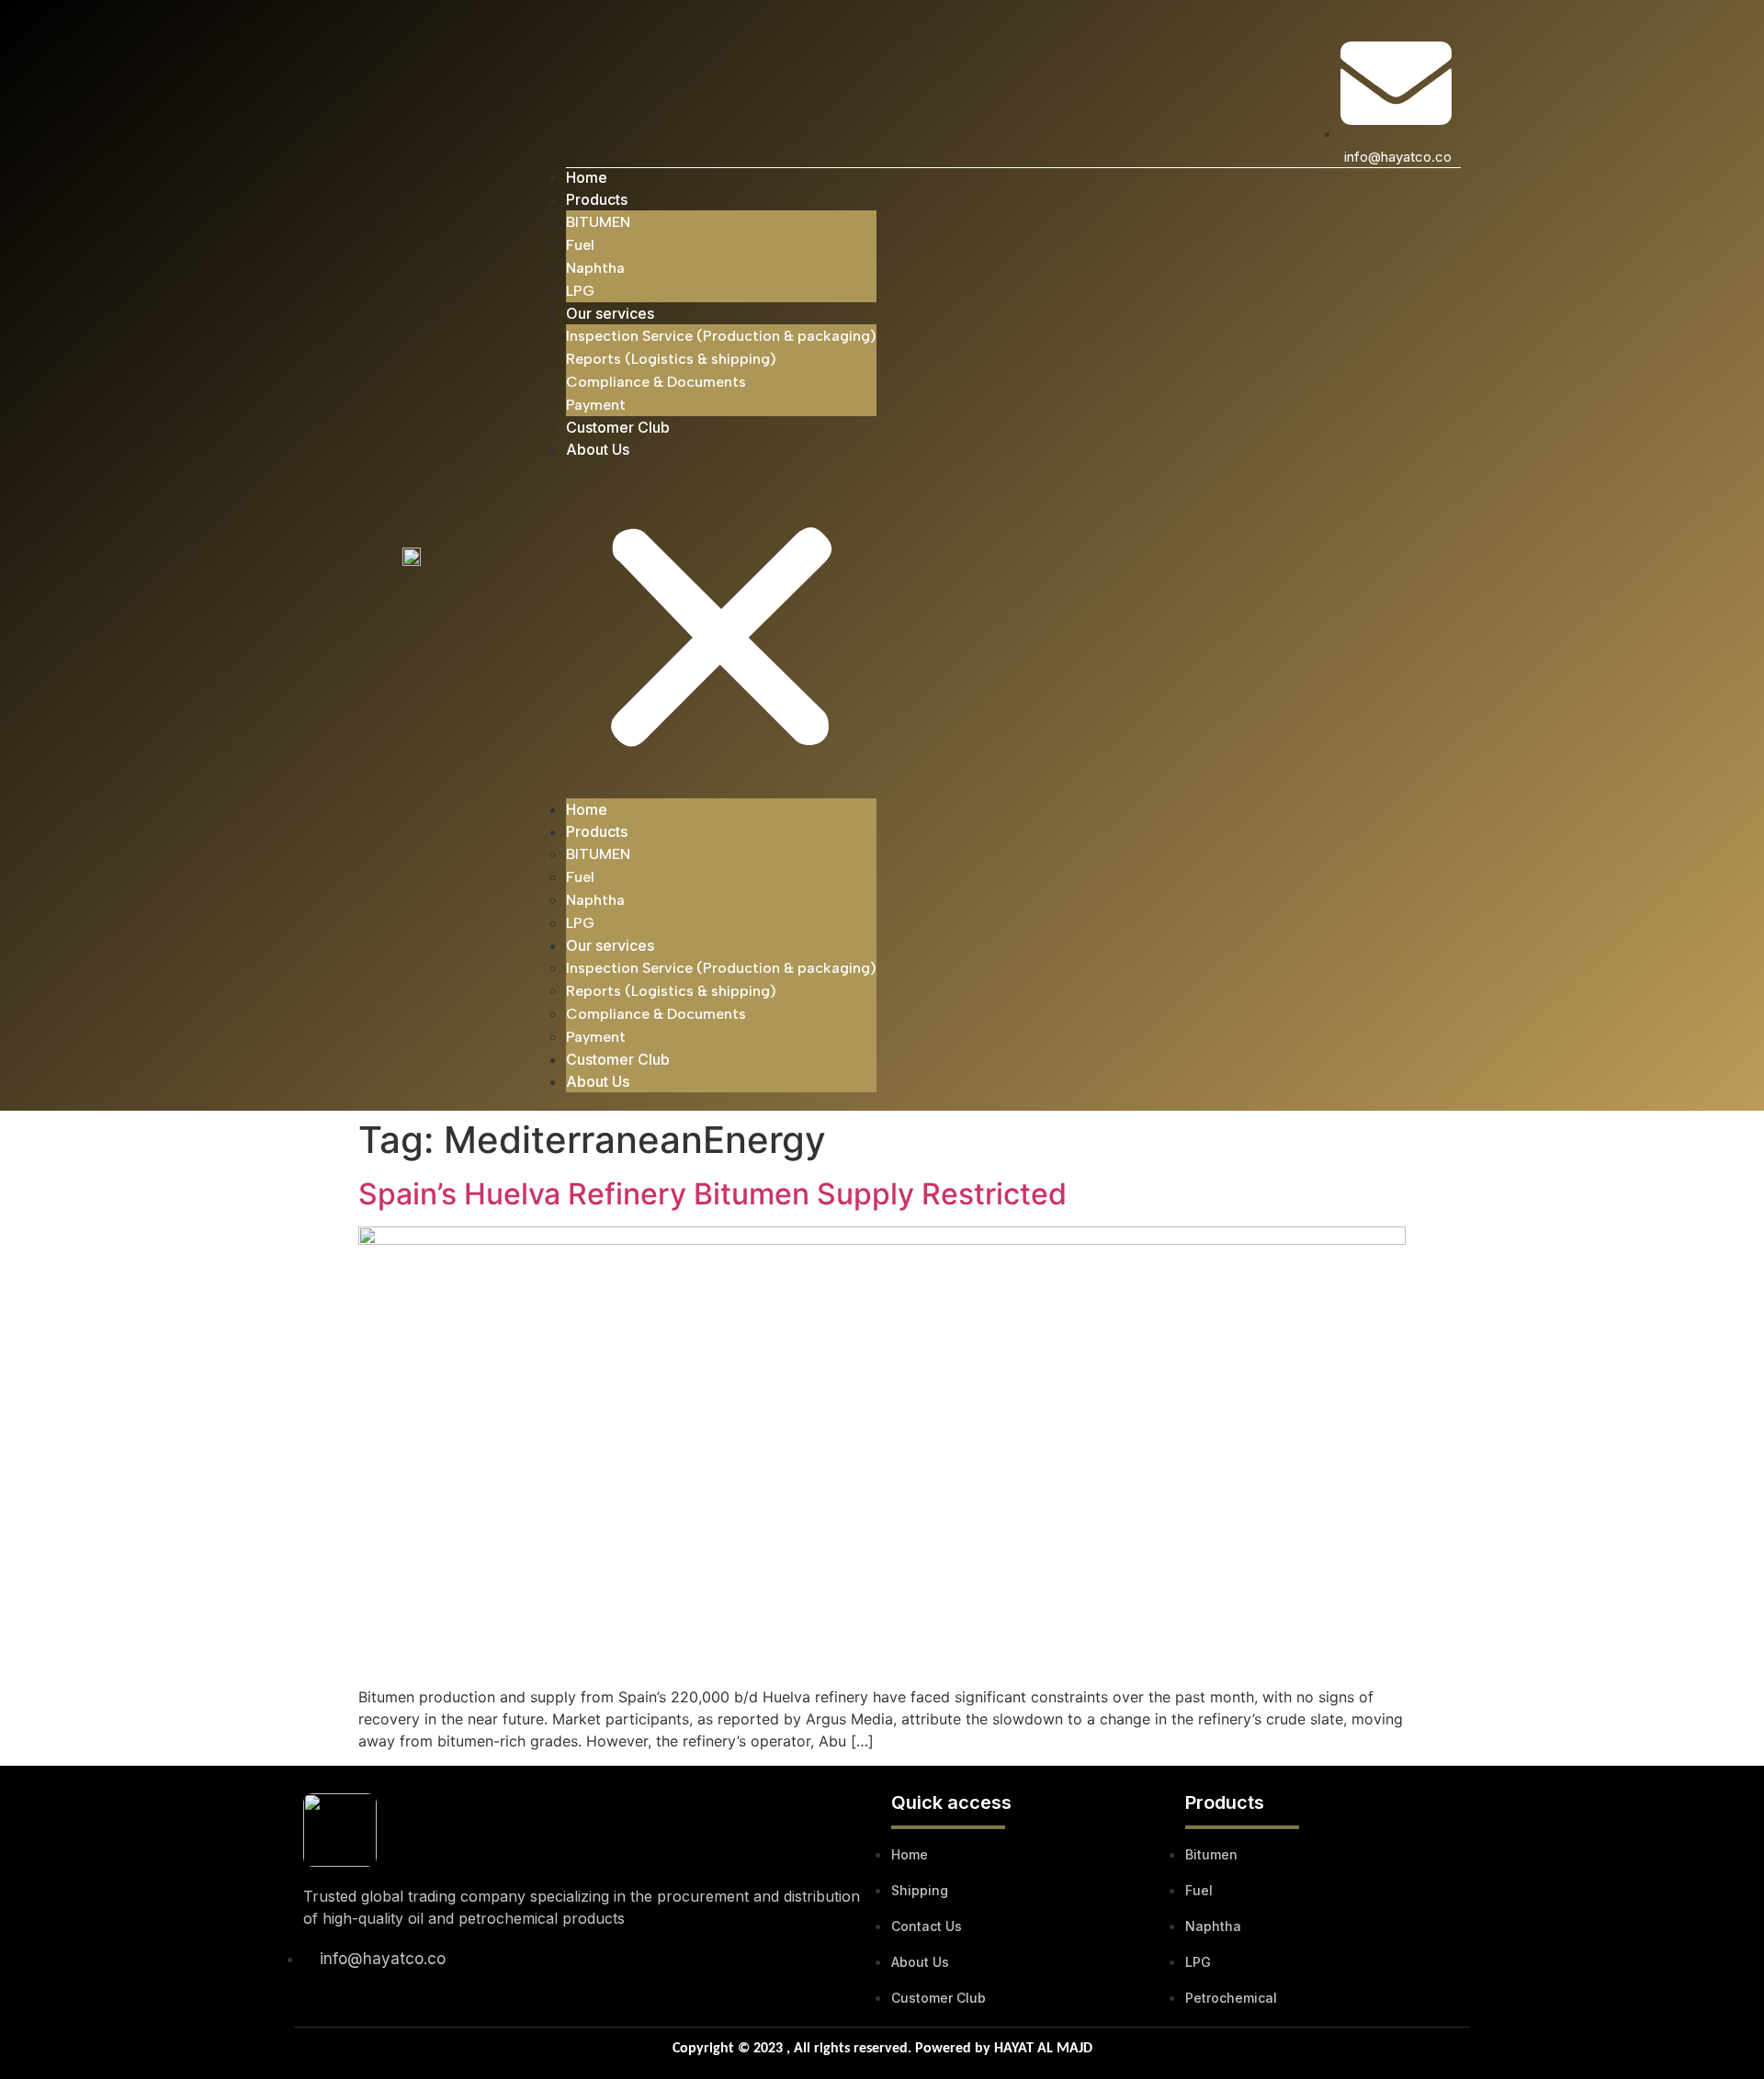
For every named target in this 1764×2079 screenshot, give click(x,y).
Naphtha (595, 268)
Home (587, 177)
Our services (610, 313)
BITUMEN (598, 222)
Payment (596, 405)
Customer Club (618, 427)
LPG (580, 291)
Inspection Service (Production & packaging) (721, 336)
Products (597, 199)
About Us (598, 449)
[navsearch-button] (577, 51)
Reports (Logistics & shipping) (671, 359)
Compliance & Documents (656, 382)
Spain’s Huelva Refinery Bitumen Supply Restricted (712, 1194)
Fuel (580, 245)
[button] (721, 629)
